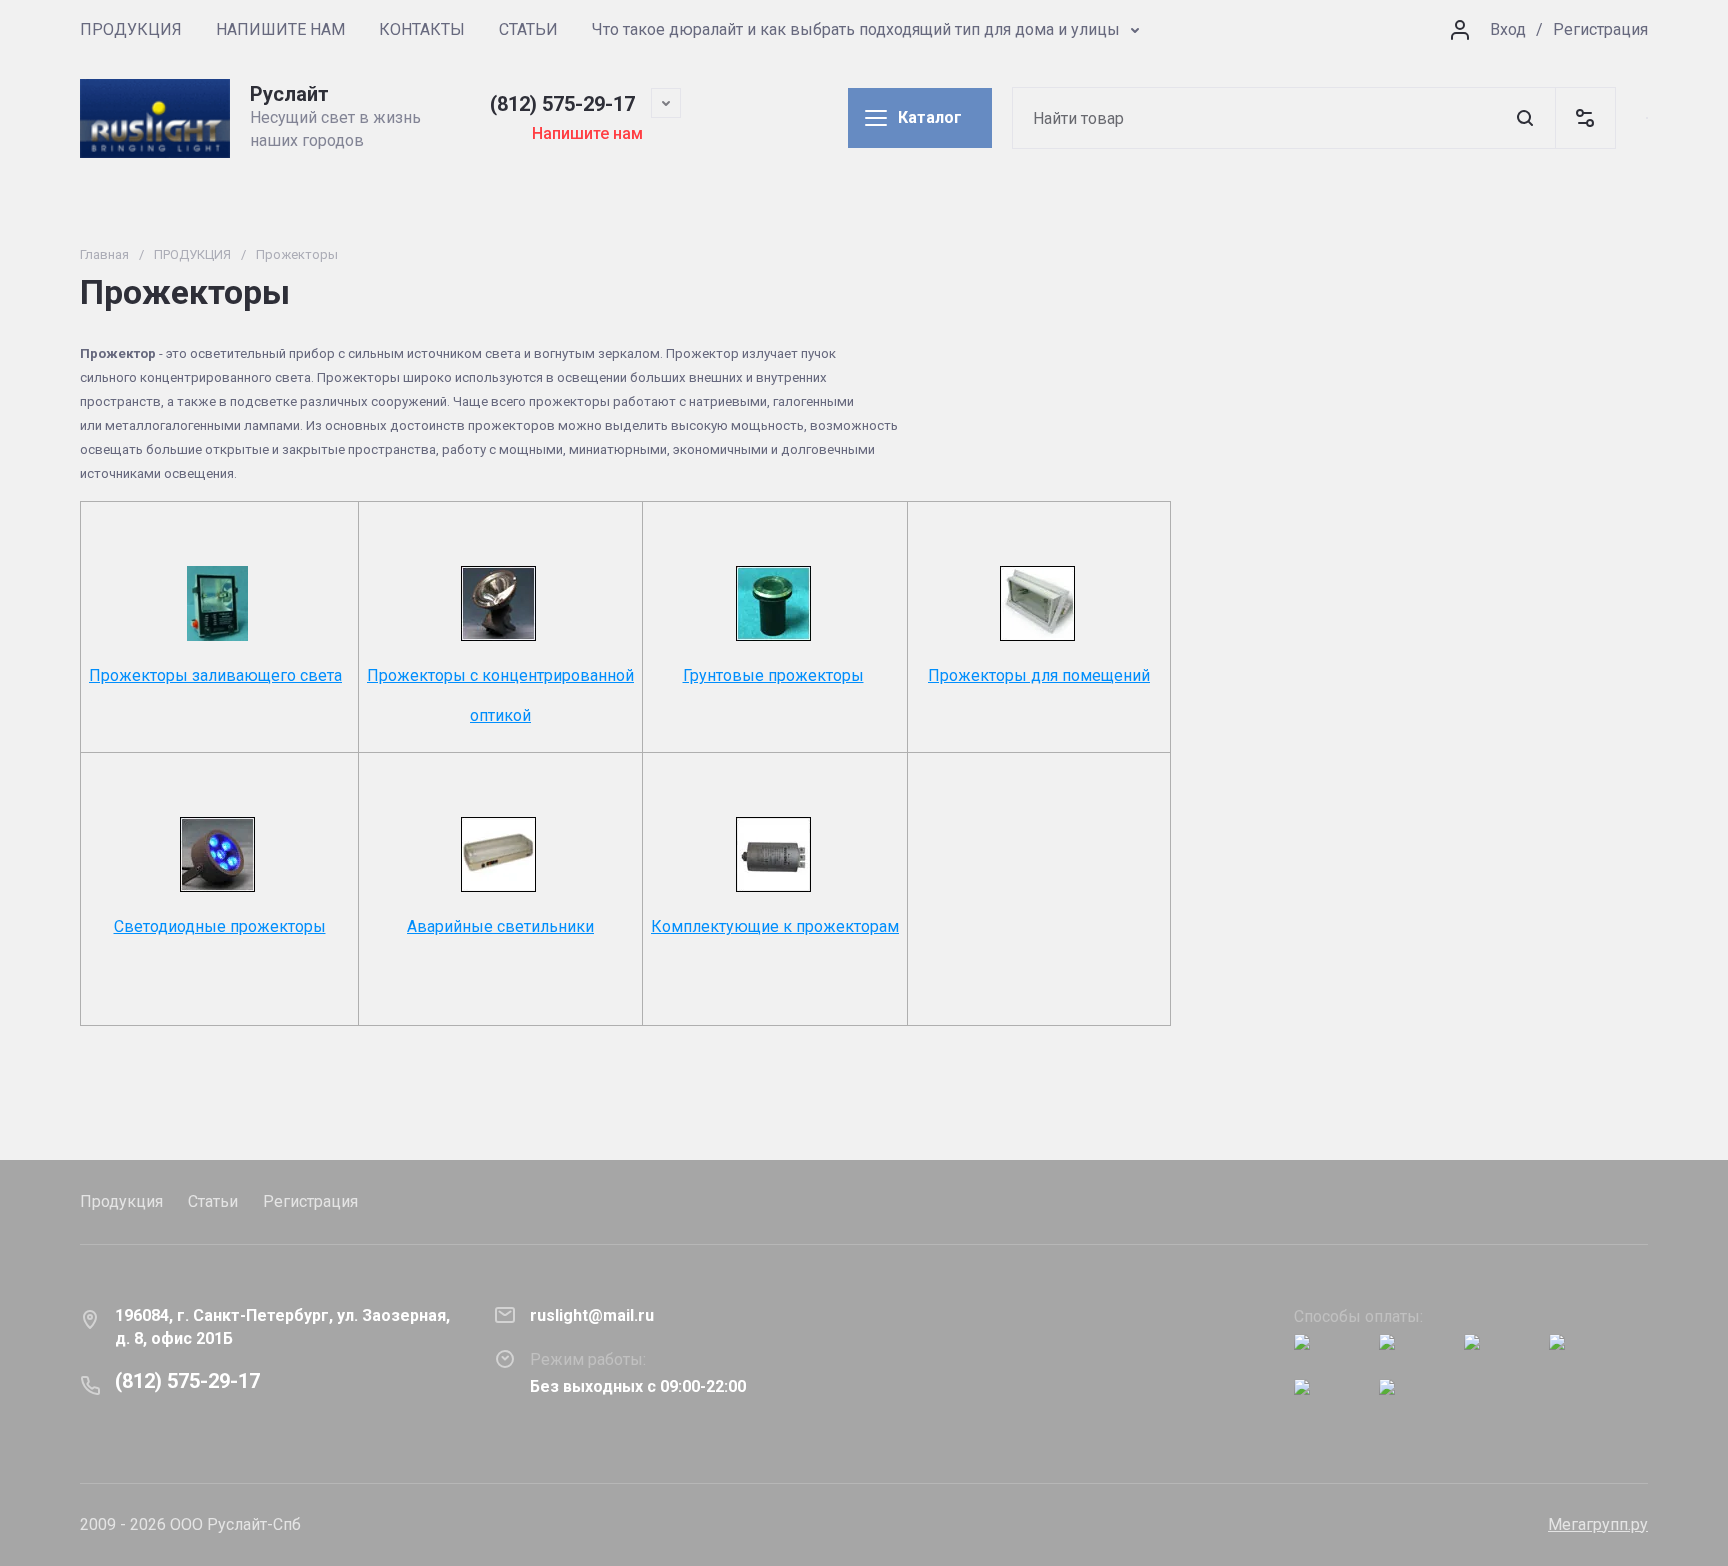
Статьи (213, 1201)
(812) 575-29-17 (562, 104)
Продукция (121, 1201)
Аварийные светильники (500, 926)
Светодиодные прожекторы (220, 926)
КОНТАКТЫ (422, 29)
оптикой (500, 715)
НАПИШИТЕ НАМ (280, 29)
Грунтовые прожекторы (773, 675)
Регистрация (1600, 29)
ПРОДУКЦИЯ (131, 29)
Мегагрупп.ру (1598, 1524)
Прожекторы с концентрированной (500, 675)
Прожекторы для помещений (1039, 675)
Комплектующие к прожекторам (775, 926)
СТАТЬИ (528, 29)
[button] (1585, 118)
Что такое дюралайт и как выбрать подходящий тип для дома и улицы (856, 29)
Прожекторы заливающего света (215, 675)
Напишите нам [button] (587, 133)
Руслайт (289, 94)
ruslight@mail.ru (592, 1315)
